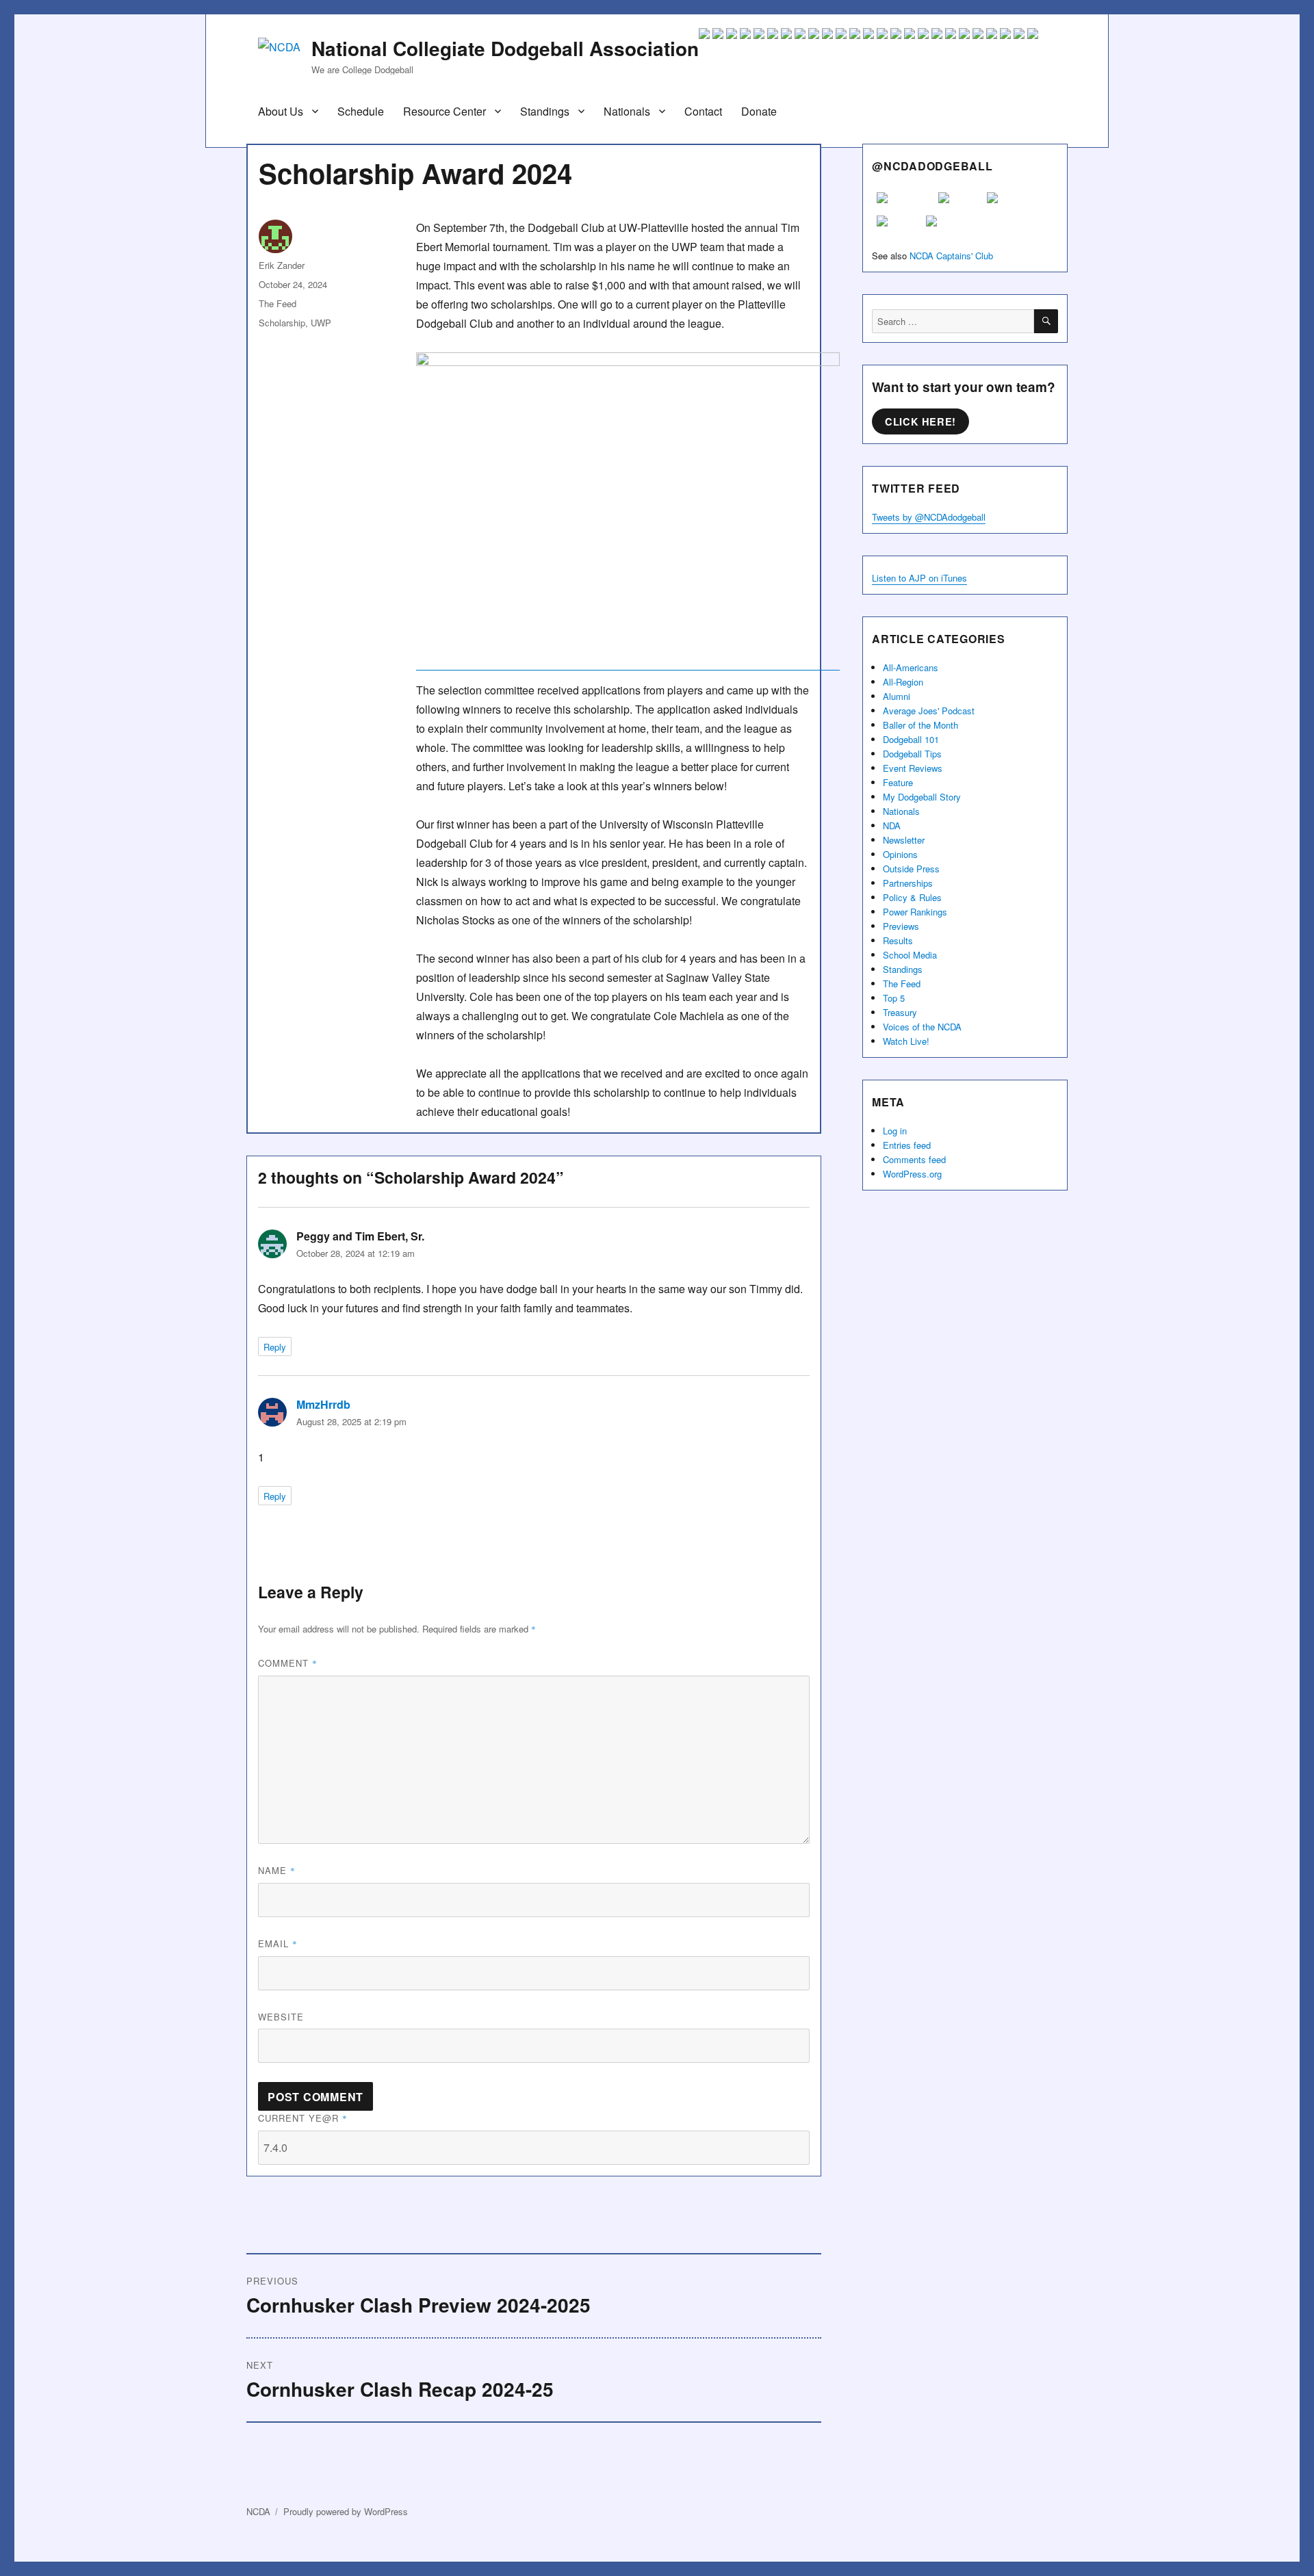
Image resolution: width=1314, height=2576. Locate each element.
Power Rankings (915, 912)
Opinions (900, 854)
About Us (281, 111)
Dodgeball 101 (911, 739)
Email (278, 1943)
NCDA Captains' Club (951, 256)
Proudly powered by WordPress (346, 2511)
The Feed (278, 303)
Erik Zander (282, 265)
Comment (288, 1663)
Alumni (897, 696)
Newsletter (904, 840)
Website (281, 2017)
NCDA (258, 2511)
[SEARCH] (1046, 321)
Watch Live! (906, 1041)
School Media (910, 955)
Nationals (627, 111)
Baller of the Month (920, 725)
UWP (321, 323)
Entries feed (907, 1145)
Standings (545, 111)
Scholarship (282, 323)
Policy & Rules (912, 897)
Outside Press (911, 869)
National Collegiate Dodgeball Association (505, 48)
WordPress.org (912, 1174)
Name (277, 1870)
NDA (892, 825)
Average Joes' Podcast (929, 711)
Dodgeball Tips (912, 754)
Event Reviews (913, 768)
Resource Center (445, 111)
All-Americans (911, 667)
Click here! (920, 421)
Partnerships (908, 883)
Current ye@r (303, 2118)
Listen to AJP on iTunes (919, 578)
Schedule (361, 111)
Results (898, 940)
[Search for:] (953, 321)
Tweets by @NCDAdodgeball (929, 517)
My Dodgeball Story (922, 797)
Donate (759, 111)
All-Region (903, 682)
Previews (901, 926)
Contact (703, 111)
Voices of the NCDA (922, 1027)
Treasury (900, 1012)
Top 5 (894, 998)
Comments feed (914, 1159)
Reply (275, 1347)
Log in (895, 1131)
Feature (898, 782)
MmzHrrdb (323, 1404)
